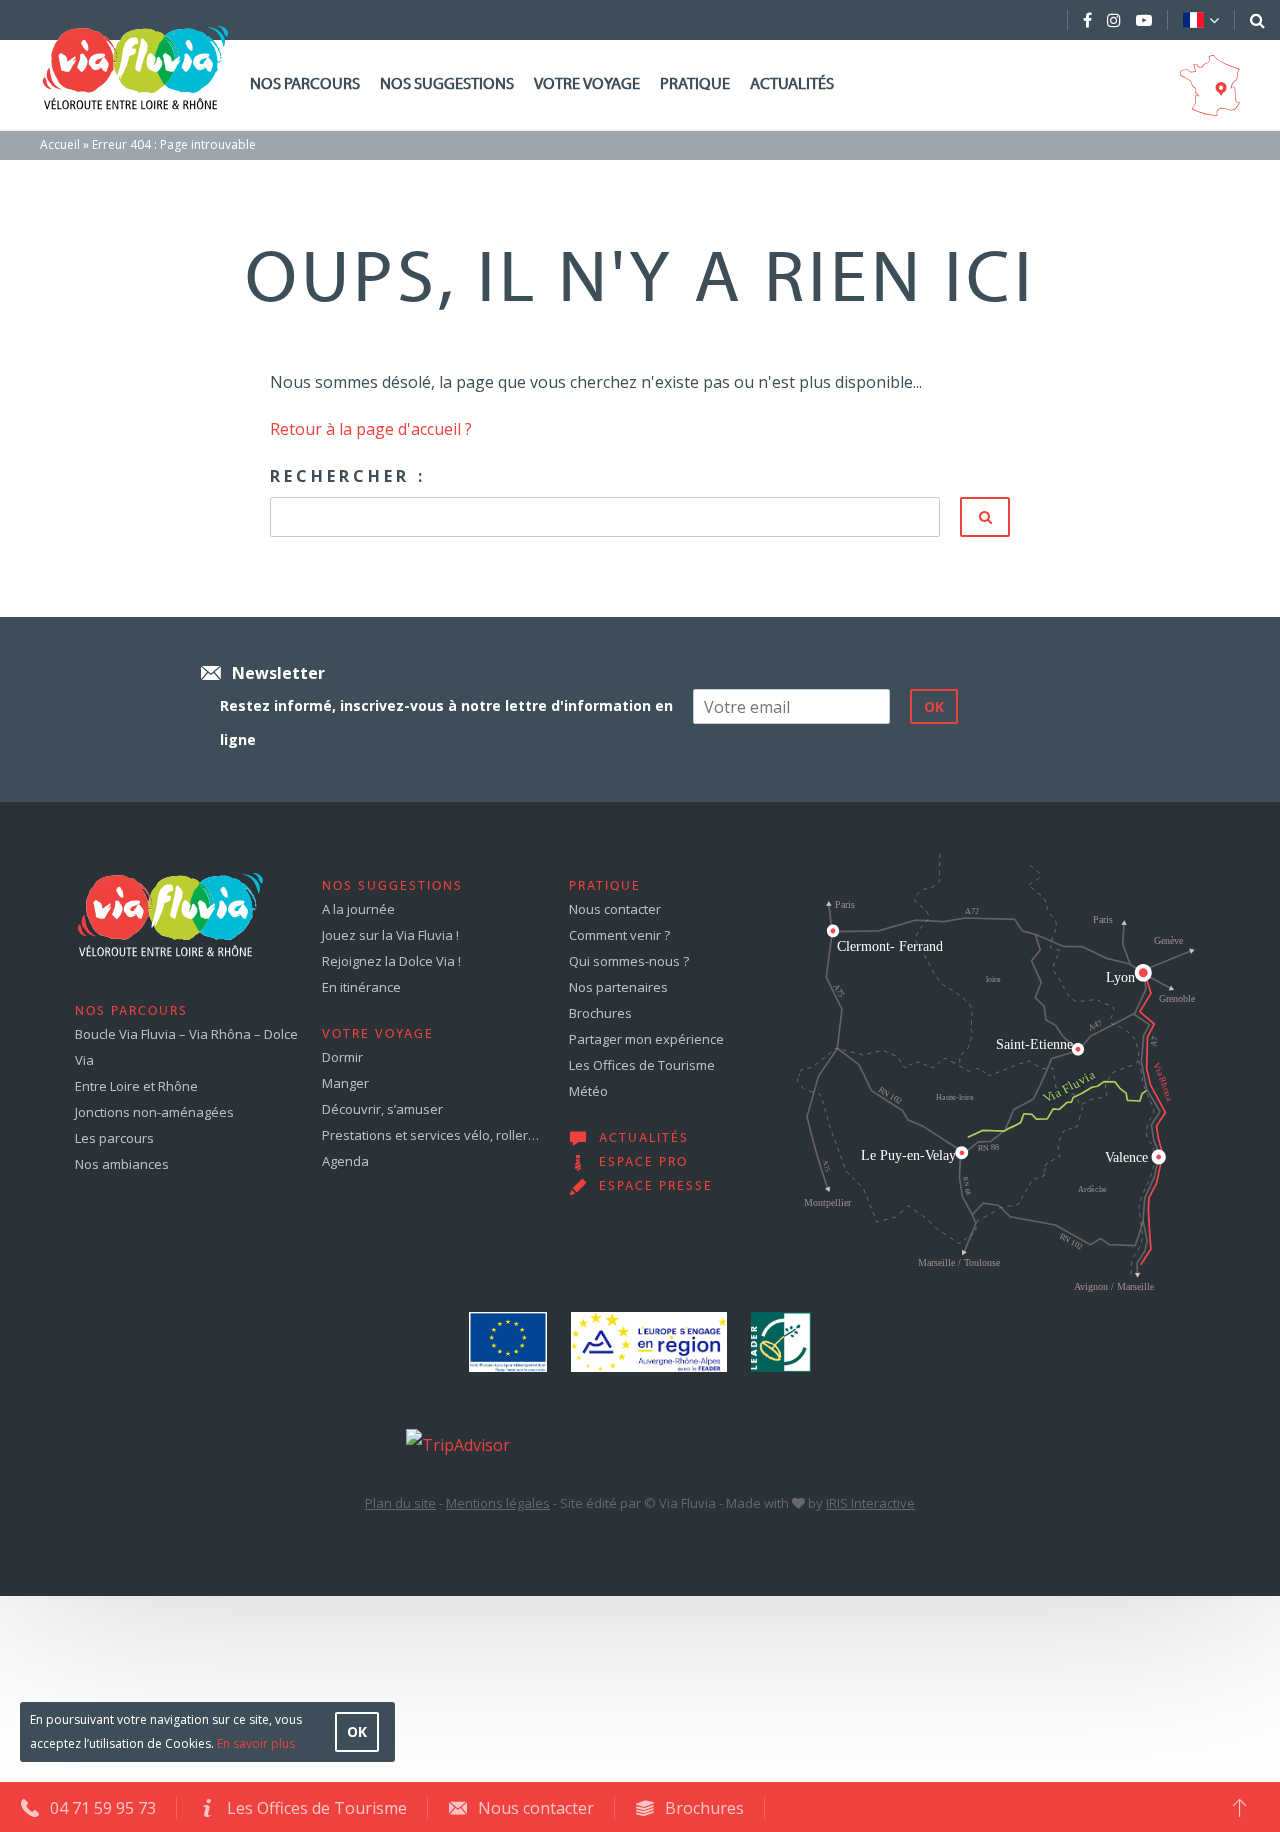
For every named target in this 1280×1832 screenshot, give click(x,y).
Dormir (342, 1057)
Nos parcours (305, 85)
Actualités (792, 85)
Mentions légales (498, 1503)
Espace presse (656, 1187)
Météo (588, 1091)
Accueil (60, 144)
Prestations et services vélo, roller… (430, 1135)
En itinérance (361, 987)
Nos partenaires (618, 987)
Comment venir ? (619, 935)
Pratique (695, 85)
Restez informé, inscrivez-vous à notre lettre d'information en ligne (446, 722)
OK (357, 1731)
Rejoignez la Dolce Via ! (391, 961)
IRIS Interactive (870, 1503)
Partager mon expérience (646, 1039)
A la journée (358, 909)
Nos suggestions (447, 85)
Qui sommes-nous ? (629, 961)
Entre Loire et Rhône (136, 1086)
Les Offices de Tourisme (642, 1065)
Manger (345, 1083)
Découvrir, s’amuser (382, 1109)
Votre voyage (587, 85)
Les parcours (114, 1138)
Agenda (345, 1161)
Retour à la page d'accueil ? (371, 429)
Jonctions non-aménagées (154, 1112)
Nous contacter (615, 909)
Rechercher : (348, 476)
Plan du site (400, 1503)
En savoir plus (256, 1743)
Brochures (600, 1013)
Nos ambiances (122, 1164)
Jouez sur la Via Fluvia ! (390, 935)
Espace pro (643, 1163)
